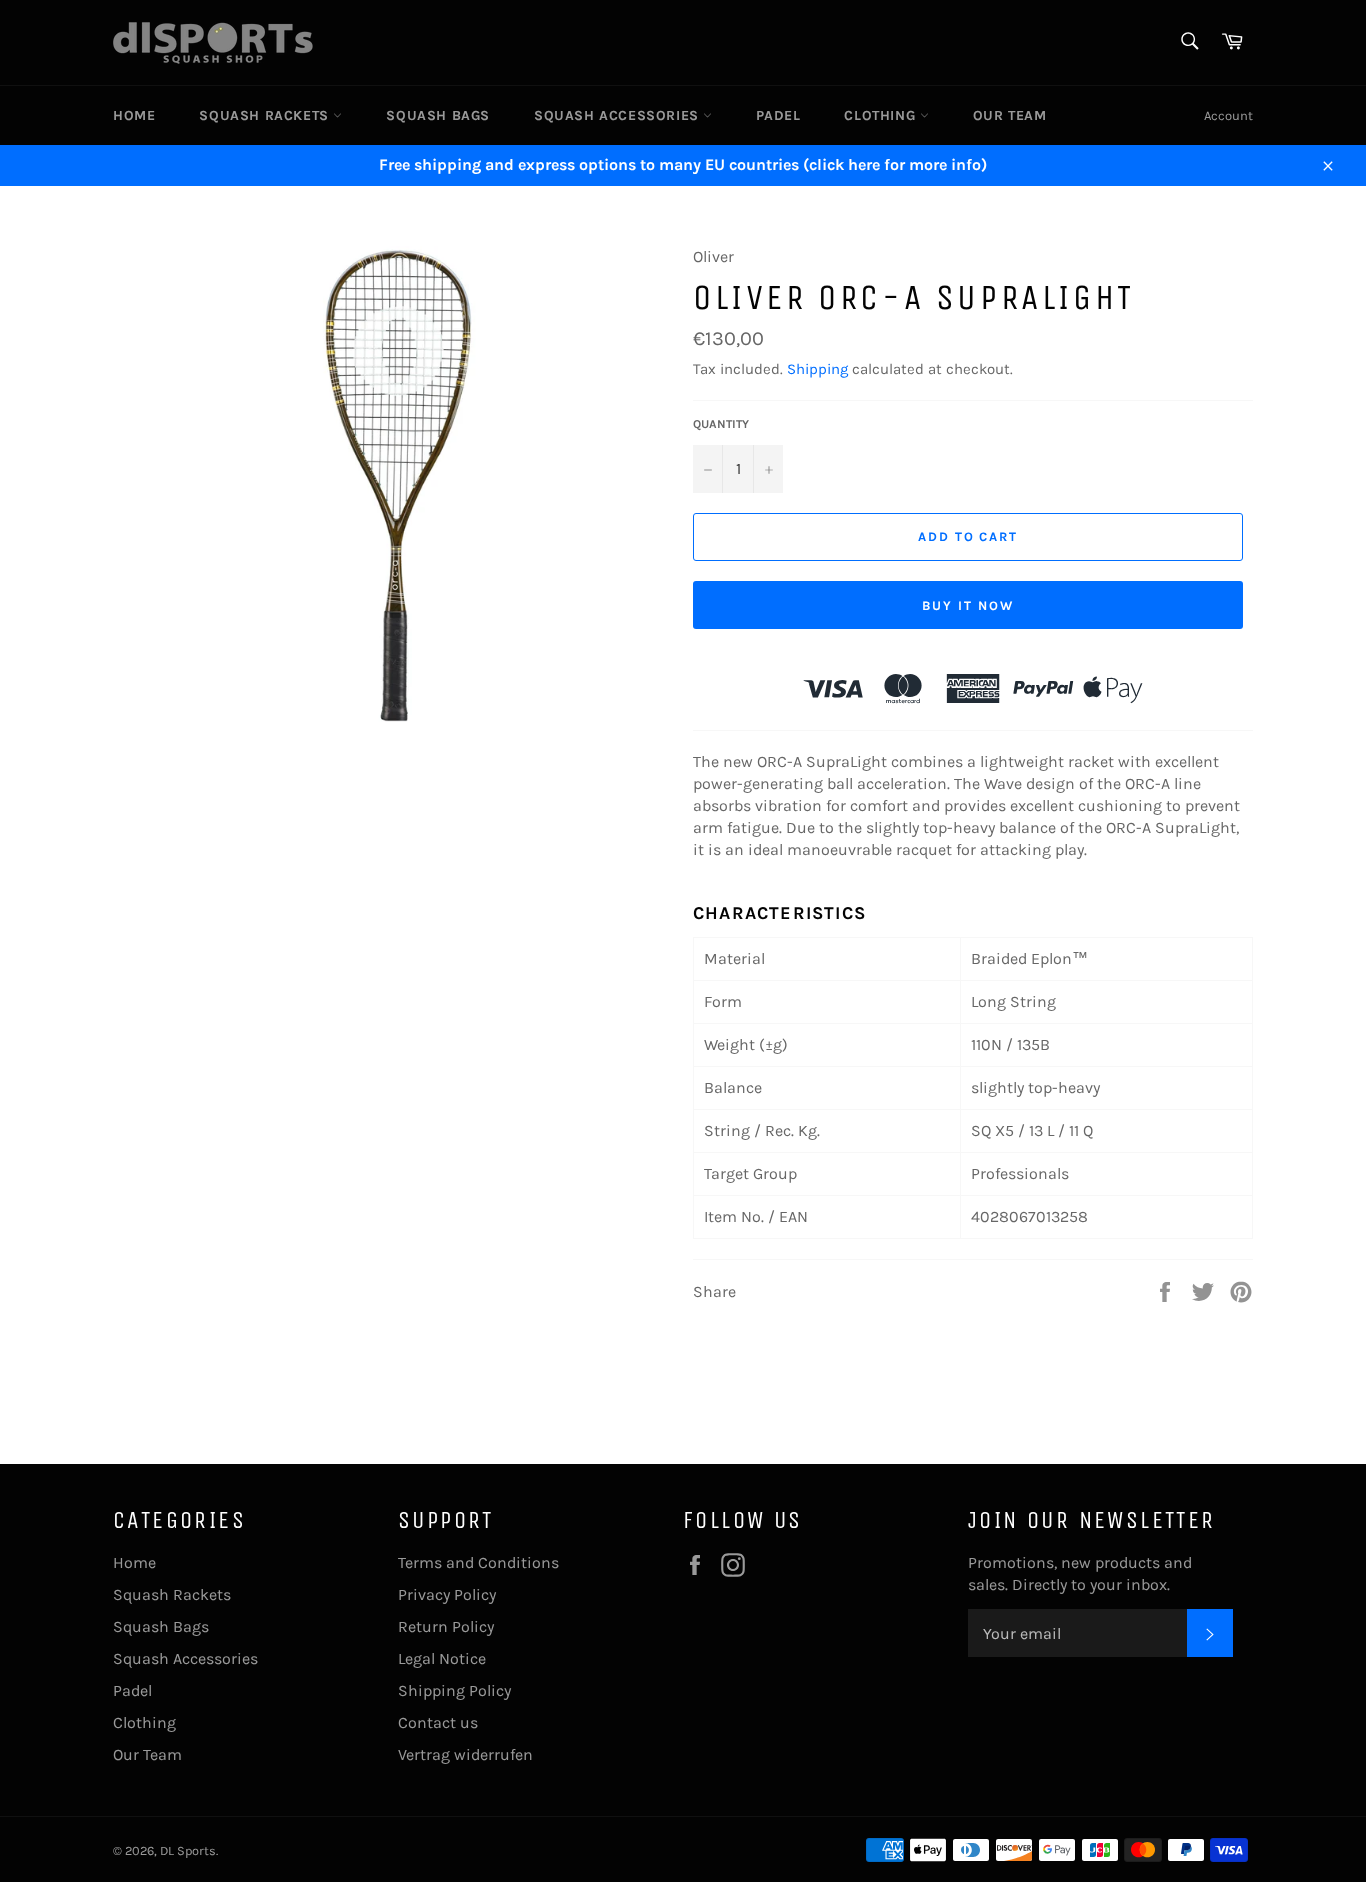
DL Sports (188, 1850)
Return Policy (446, 1626)
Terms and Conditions (478, 1562)
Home (134, 115)
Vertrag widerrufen (465, 1754)
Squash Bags (438, 115)
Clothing (881, 115)
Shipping (817, 369)
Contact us (438, 1722)
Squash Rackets (266, 115)
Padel (778, 115)
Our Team (1010, 115)
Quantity (721, 424)
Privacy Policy (447, 1594)
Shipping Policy (454, 1690)
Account (1228, 115)
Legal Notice (442, 1658)
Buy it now (968, 605)
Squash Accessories (618, 115)
